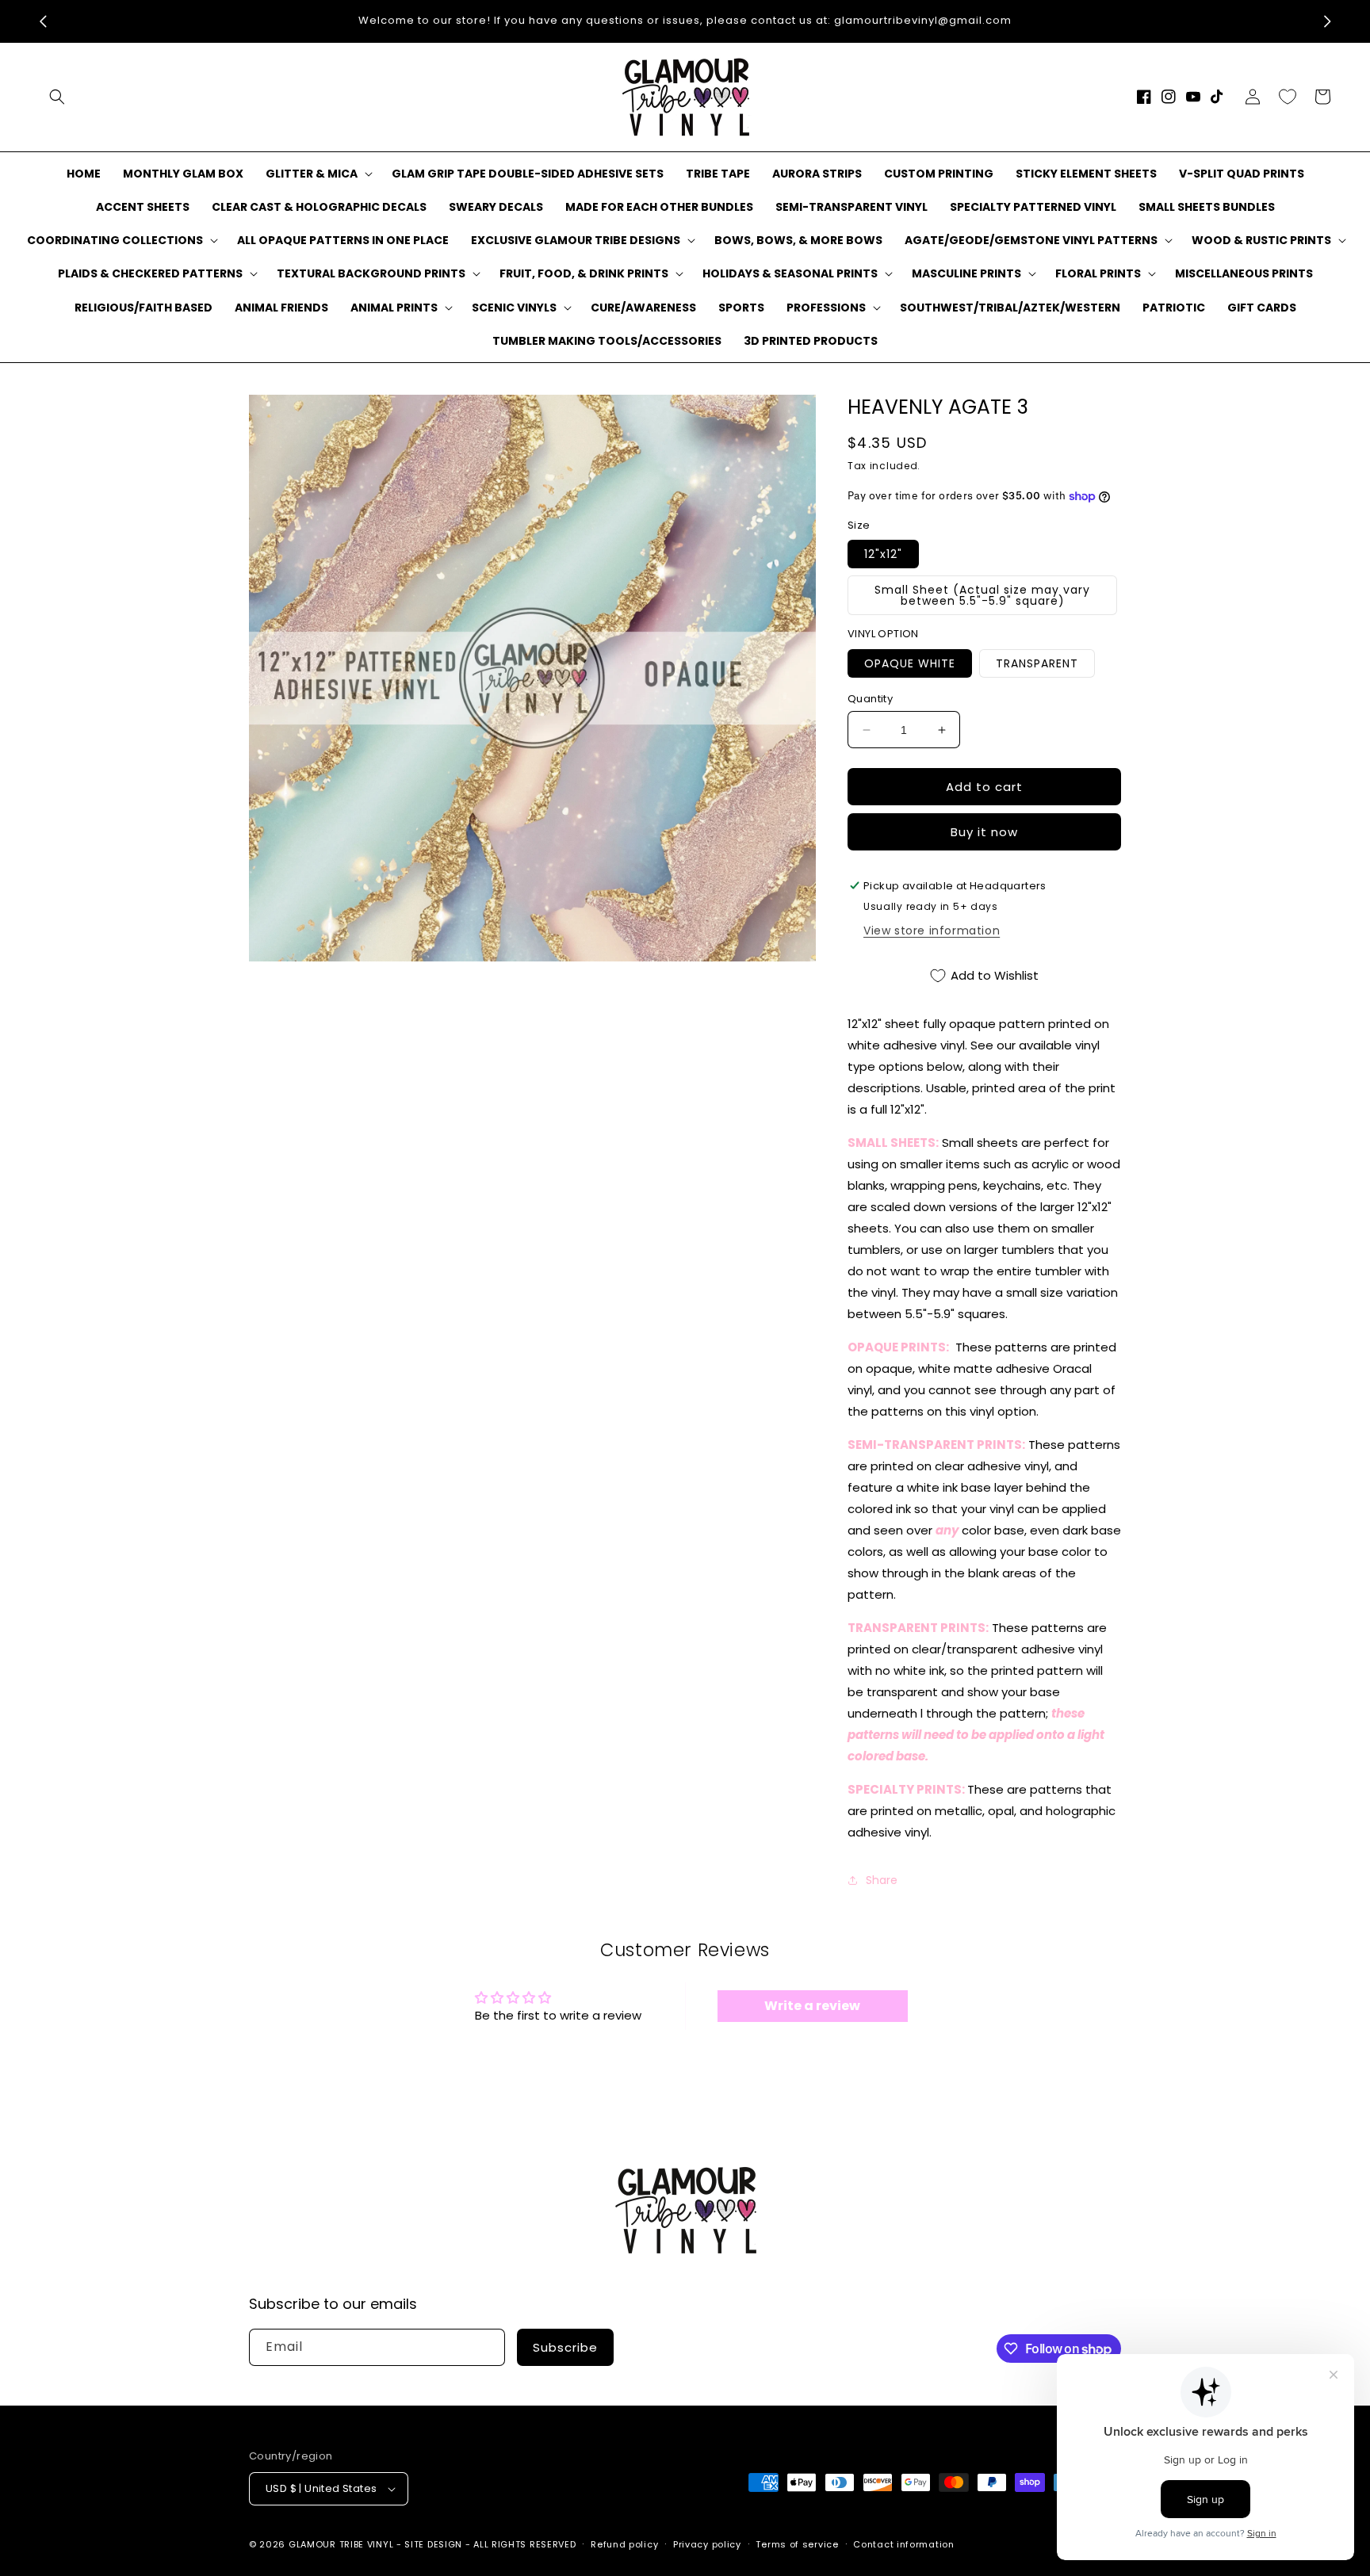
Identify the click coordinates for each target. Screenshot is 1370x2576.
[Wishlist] (1288, 97)
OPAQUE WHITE (910, 663)
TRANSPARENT (1037, 663)
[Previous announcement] (43, 21)
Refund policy (624, 2544)
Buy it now (984, 832)
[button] (57, 97)
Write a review (812, 2006)
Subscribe (565, 2347)
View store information (932, 931)
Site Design (433, 2544)
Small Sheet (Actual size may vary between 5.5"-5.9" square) (982, 595)
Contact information (903, 2544)
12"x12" (883, 554)
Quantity (870, 699)
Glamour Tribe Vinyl (341, 2544)
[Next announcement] (1327, 21)
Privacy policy (707, 2544)
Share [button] (882, 1880)
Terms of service (797, 2544)
